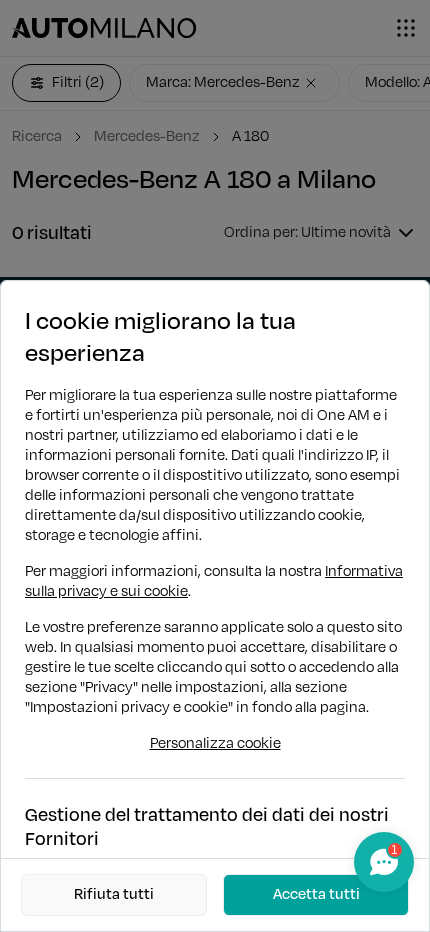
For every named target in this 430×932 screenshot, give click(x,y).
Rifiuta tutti (114, 894)
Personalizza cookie (215, 744)
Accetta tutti (316, 894)
